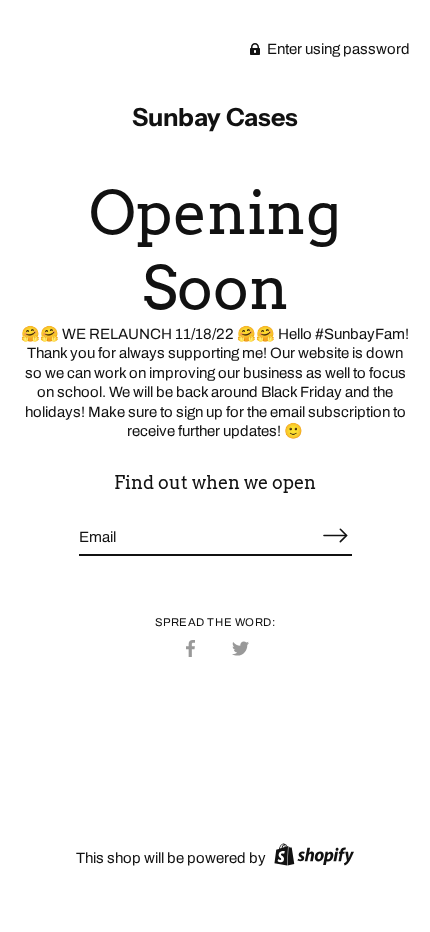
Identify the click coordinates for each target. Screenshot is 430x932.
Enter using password (337, 49)
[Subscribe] (336, 535)
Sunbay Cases (215, 117)
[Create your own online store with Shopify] (311, 858)
